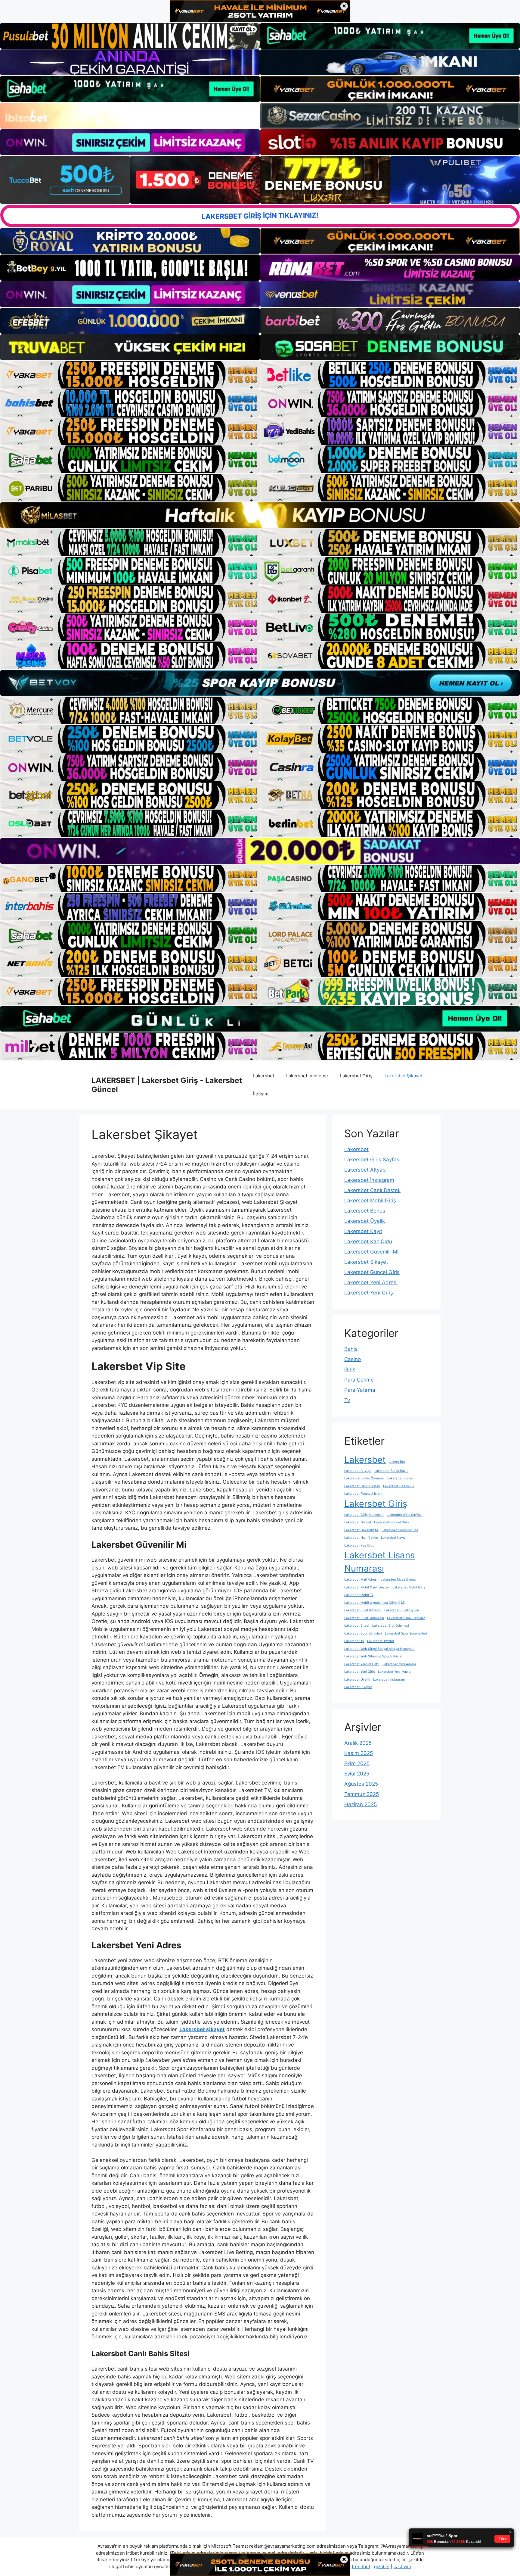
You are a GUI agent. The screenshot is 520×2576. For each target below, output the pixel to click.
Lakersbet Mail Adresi (361, 1580)
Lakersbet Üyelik (365, 1221)
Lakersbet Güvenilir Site (400, 1530)
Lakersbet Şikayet (404, 1076)
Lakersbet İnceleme (307, 1076)
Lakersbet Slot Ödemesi (391, 1626)
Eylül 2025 (357, 1774)
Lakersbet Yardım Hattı (362, 1664)
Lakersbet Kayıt (363, 1231)
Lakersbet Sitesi (357, 1626)
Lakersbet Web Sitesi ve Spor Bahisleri (374, 1656)
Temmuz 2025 (362, 1794)
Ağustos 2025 (361, 1784)
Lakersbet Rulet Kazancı (363, 1610)
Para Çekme (359, 1380)
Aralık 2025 (358, 1743)
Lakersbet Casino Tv (399, 1486)
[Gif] (260, 515)
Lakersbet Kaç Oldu (368, 1241)
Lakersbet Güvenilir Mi (371, 1252)
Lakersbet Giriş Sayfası (372, 1160)
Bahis (351, 1349)
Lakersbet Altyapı (365, 1170)
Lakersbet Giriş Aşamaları (364, 1515)
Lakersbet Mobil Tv (359, 1595)
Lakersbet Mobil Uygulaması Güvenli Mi (375, 1603)
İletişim (261, 1094)
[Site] (130, 375)
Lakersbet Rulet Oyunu (402, 1610)
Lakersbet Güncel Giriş (372, 1272)
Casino (353, 1359)
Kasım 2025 (359, 1753)
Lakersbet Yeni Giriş (369, 1293)
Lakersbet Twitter (381, 1641)
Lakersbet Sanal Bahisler (406, 1618)
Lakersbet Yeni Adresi (371, 1282)
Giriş (350, 1369)
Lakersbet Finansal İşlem (363, 1494)
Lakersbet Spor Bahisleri (363, 1633)
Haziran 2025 (361, 1804)
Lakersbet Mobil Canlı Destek (367, 1587)
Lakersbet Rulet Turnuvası (364, 1618)
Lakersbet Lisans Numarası (379, 1562)
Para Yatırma (360, 1390)
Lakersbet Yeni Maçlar (395, 1672)
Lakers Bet (397, 1462)
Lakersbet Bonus (365, 1211)
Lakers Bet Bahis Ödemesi (364, 1478)
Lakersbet (264, 1076)
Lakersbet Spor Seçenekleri (406, 1633)
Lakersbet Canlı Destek (372, 1190)
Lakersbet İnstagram (369, 1180)
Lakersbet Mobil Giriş (370, 1201)
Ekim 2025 (357, 1763)
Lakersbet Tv (354, 1641)
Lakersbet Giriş (356, 1076)
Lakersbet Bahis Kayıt (391, 1471)
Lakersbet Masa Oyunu (398, 1580)
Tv (347, 1400)
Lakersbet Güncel (358, 1522)
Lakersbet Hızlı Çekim (361, 1538)
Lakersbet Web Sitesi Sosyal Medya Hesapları (379, 1649)
